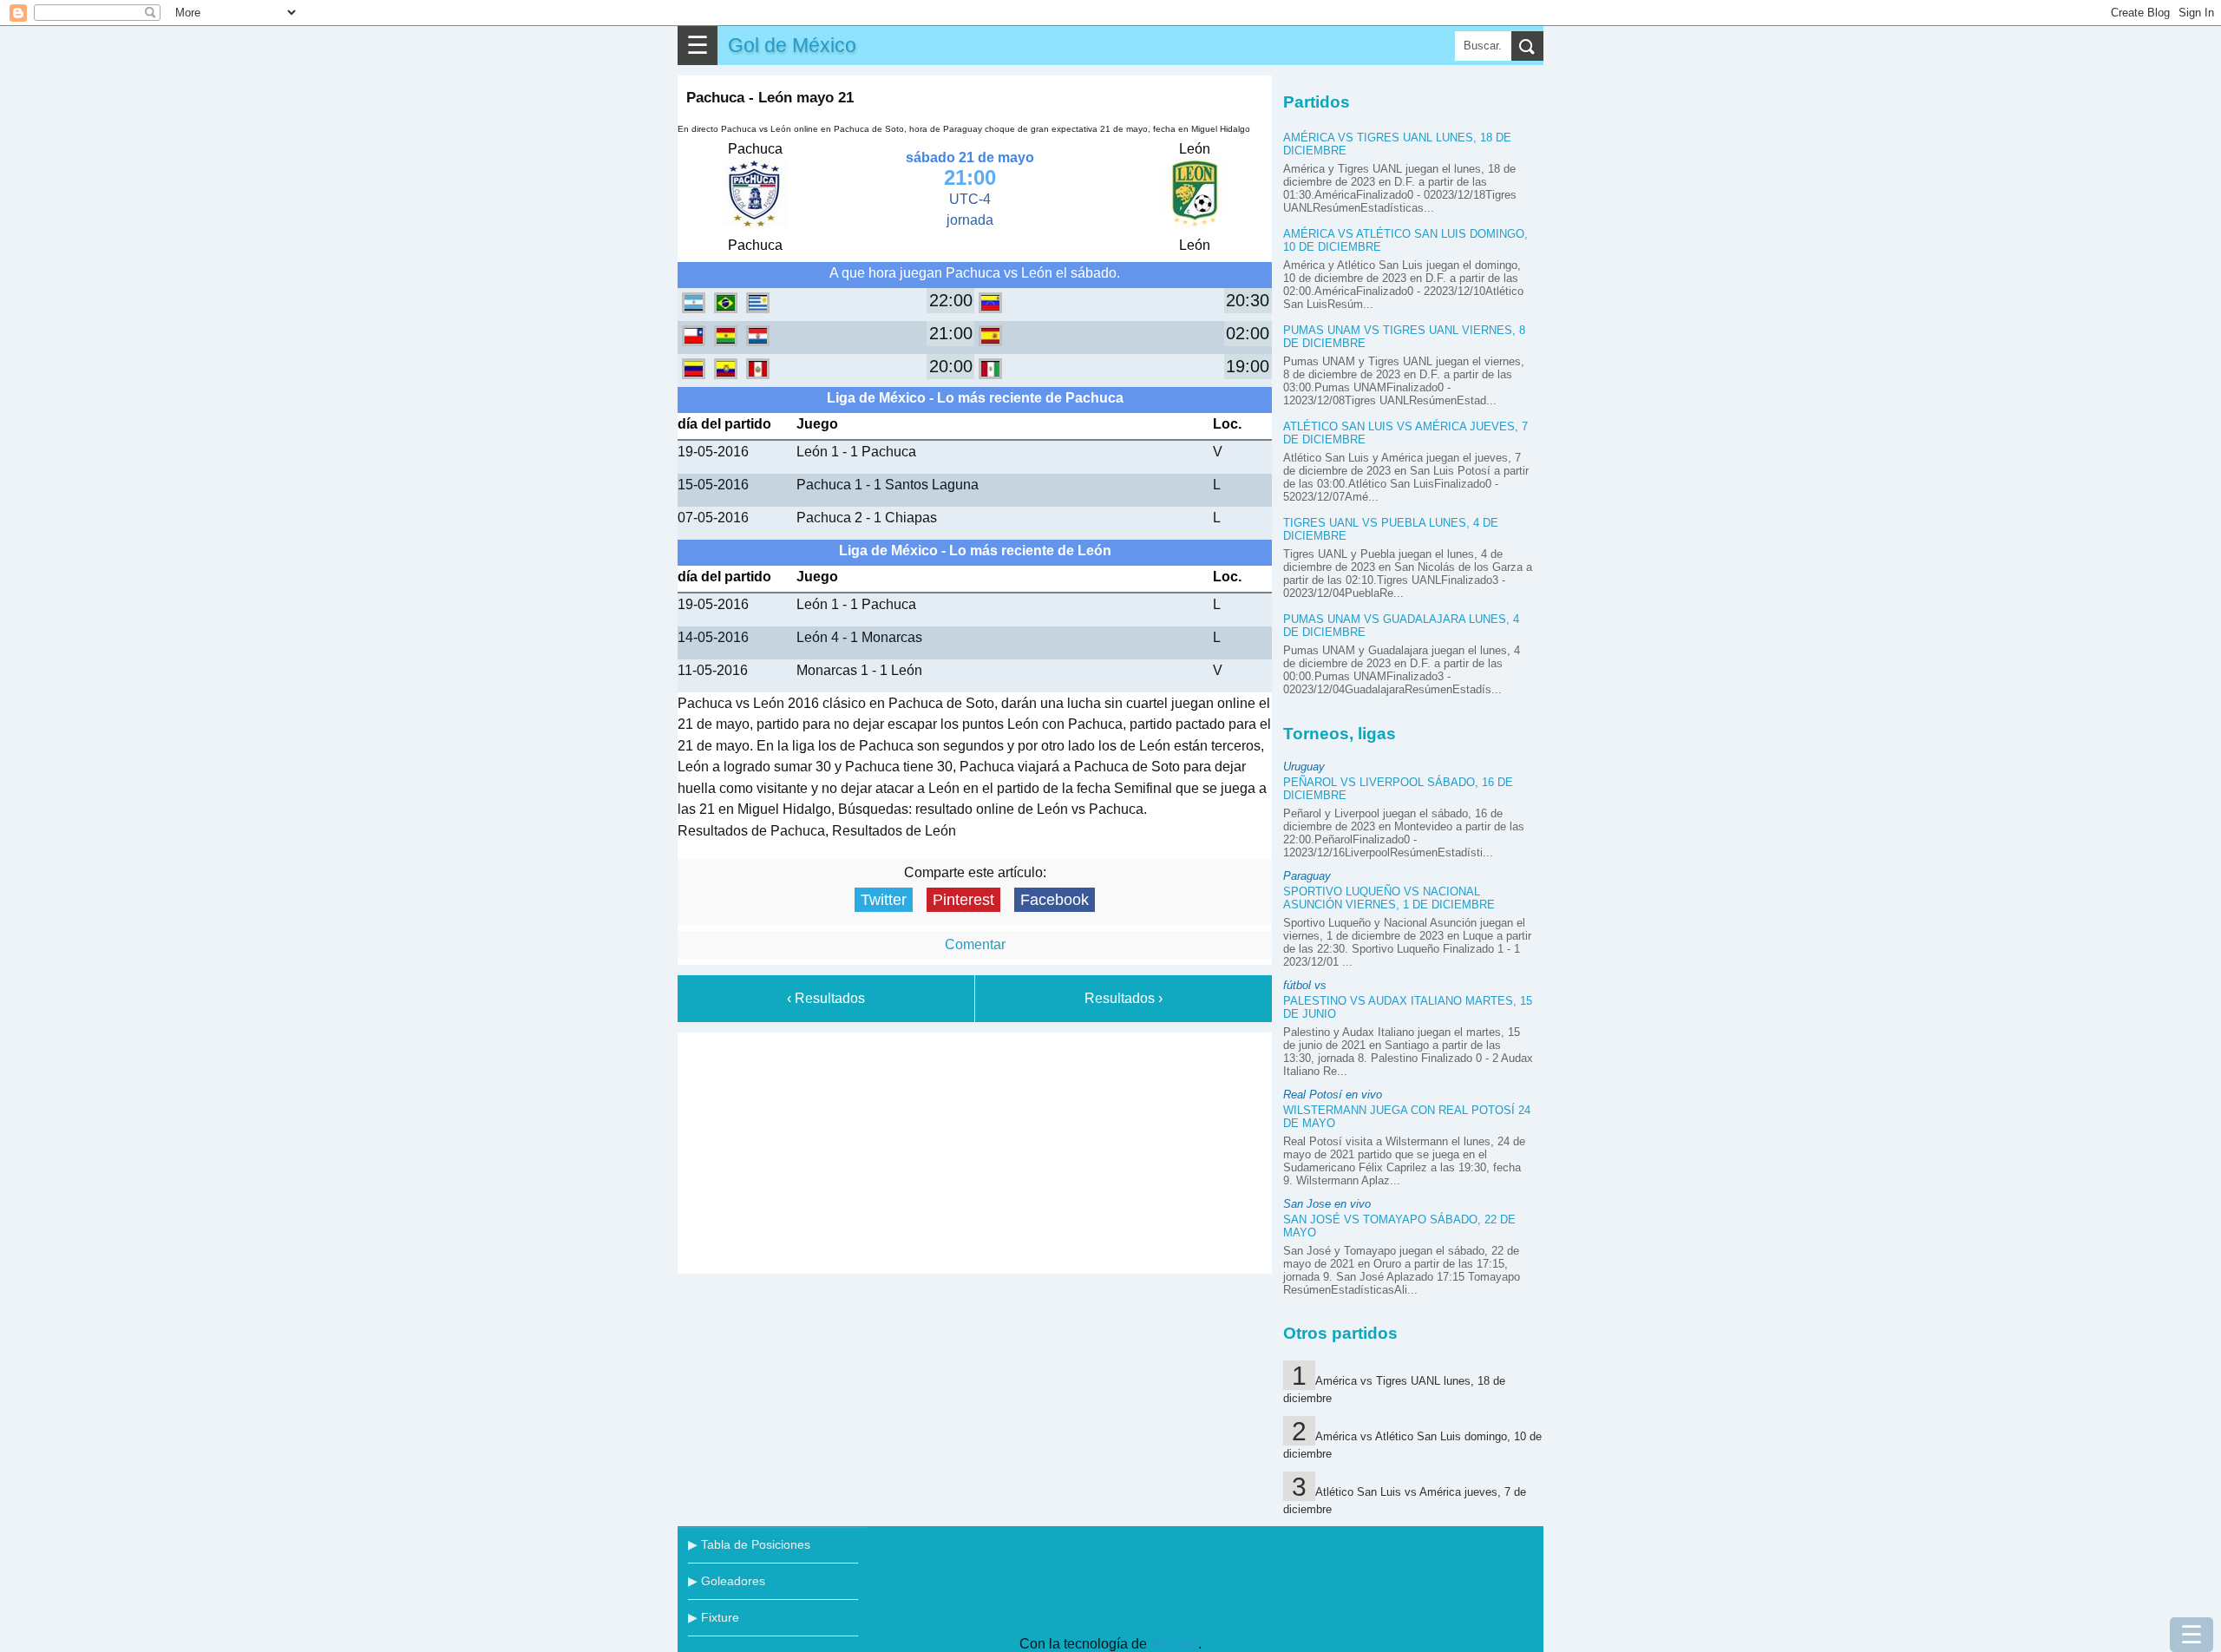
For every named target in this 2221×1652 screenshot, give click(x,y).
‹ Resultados (826, 998)
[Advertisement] (975, 1150)
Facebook (1055, 900)
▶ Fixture (714, 1617)
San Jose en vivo (1327, 1204)
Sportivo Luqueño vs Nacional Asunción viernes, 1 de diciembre (1389, 898)
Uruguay (1304, 767)
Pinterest (963, 900)
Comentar (975, 944)
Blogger (1174, 1644)
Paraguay (1307, 876)
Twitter (884, 900)
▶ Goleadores (727, 1581)
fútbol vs (1305, 985)
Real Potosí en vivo (1333, 1095)
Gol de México (792, 45)
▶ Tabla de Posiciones (749, 1544)
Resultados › (1124, 998)
